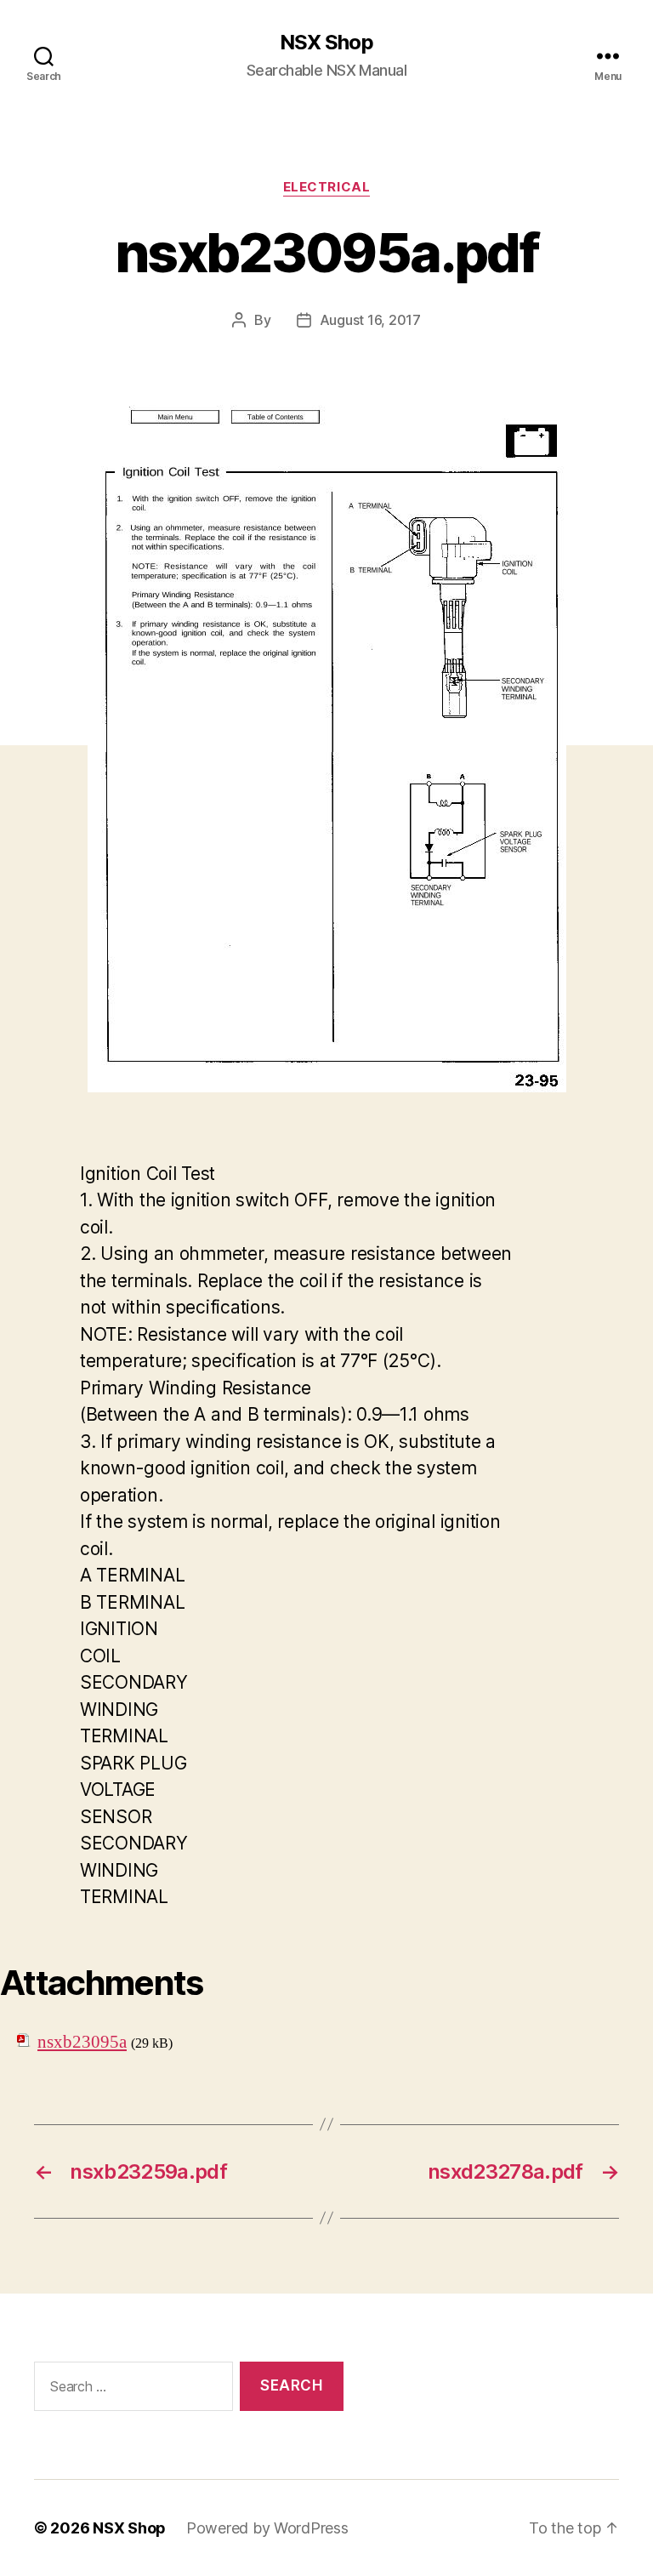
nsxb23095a (82, 2042)
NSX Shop (326, 43)
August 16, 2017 (370, 320)
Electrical (327, 187)
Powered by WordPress (267, 2528)
